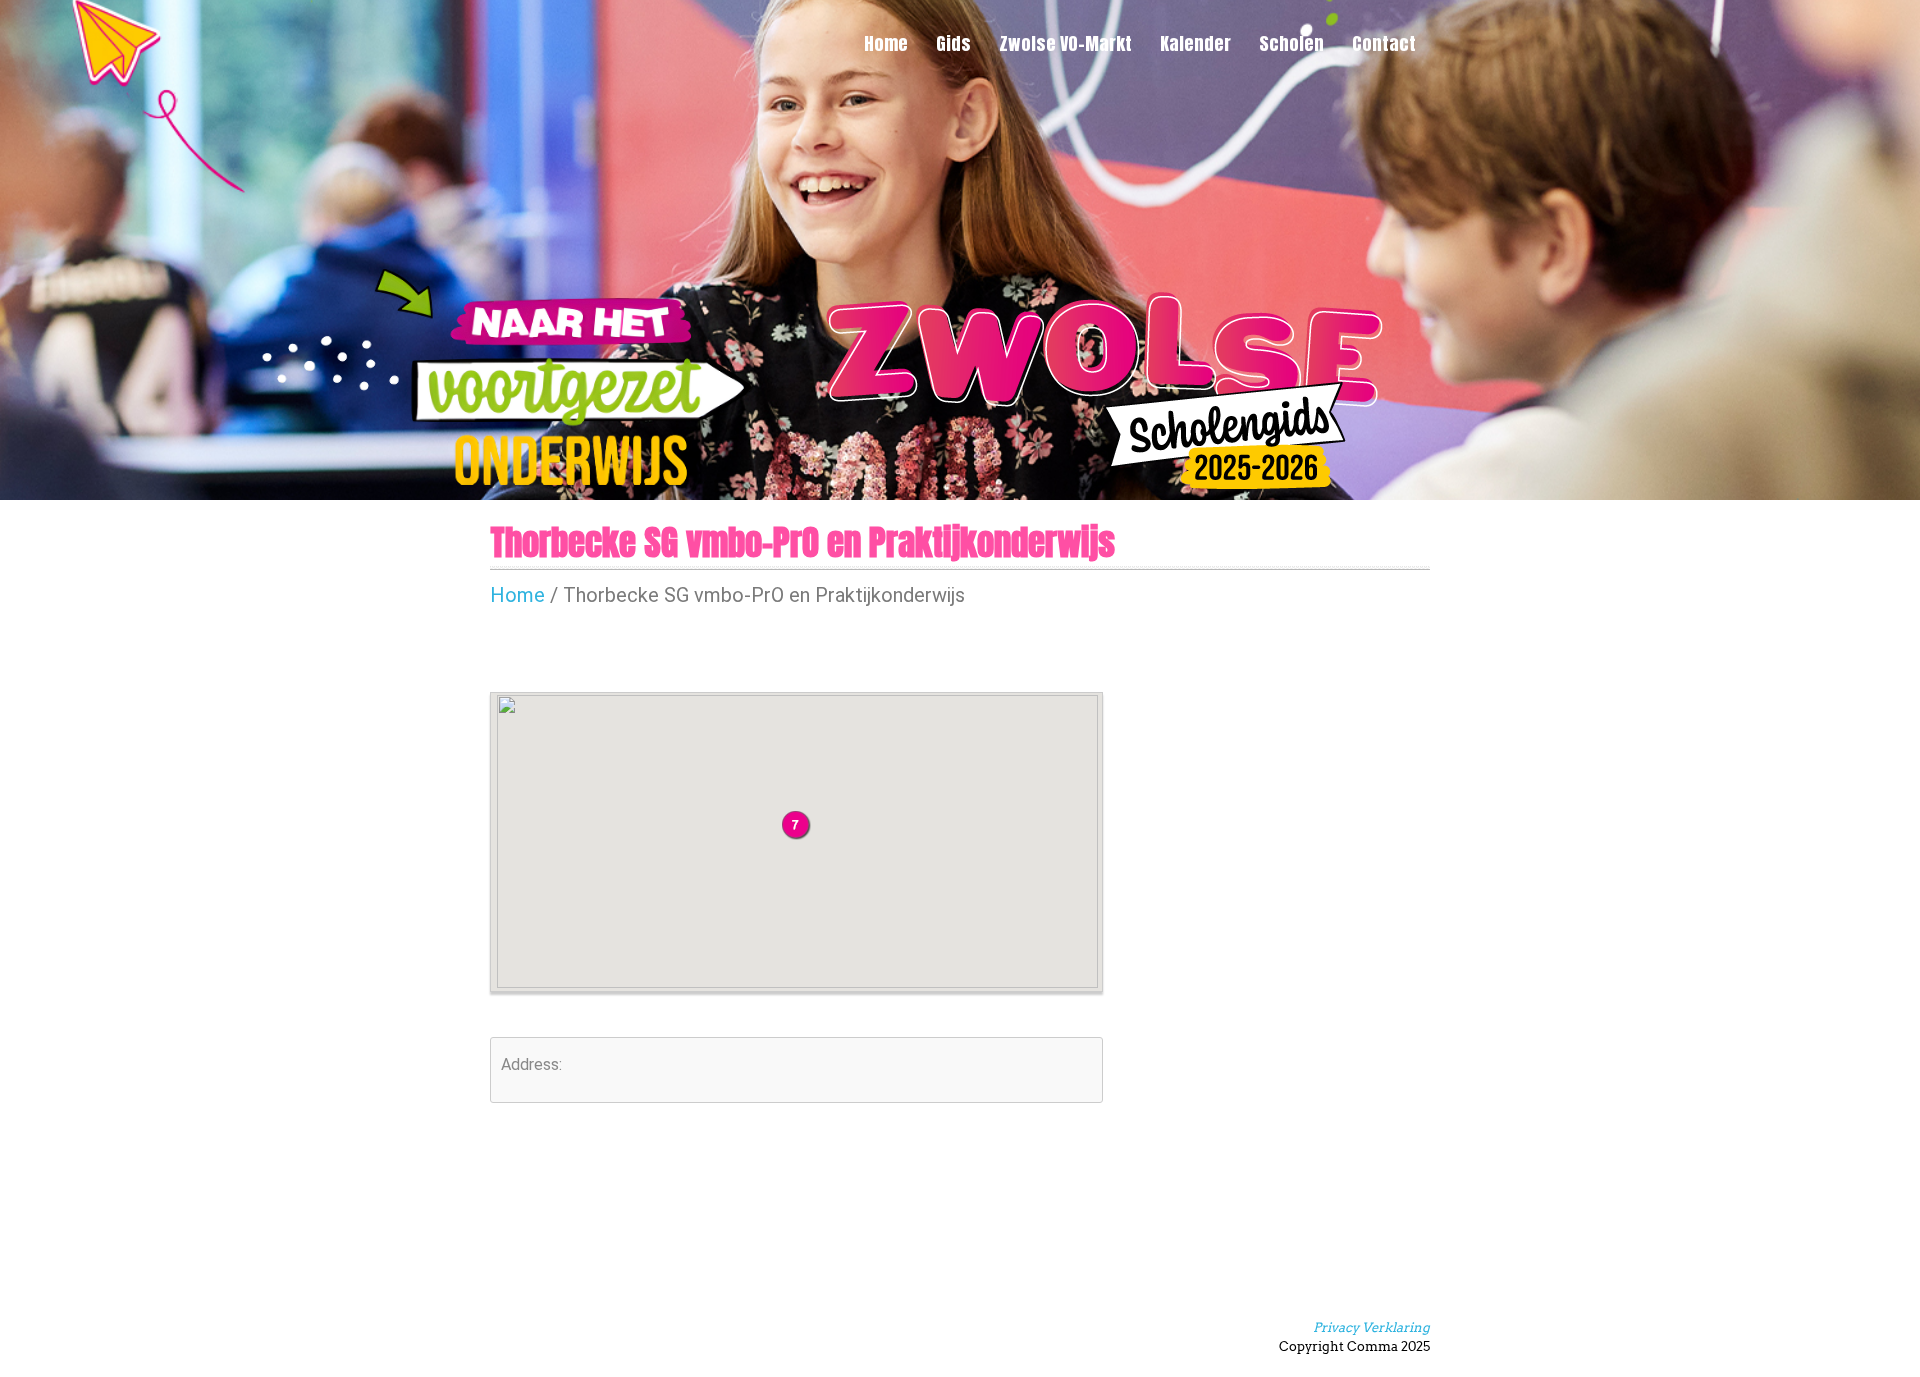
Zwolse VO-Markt (1065, 43)
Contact (1384, 43)
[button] (797, 826)
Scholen (1291, 43)
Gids (953, 43)
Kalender (1195, 43)
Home (886, 43)
